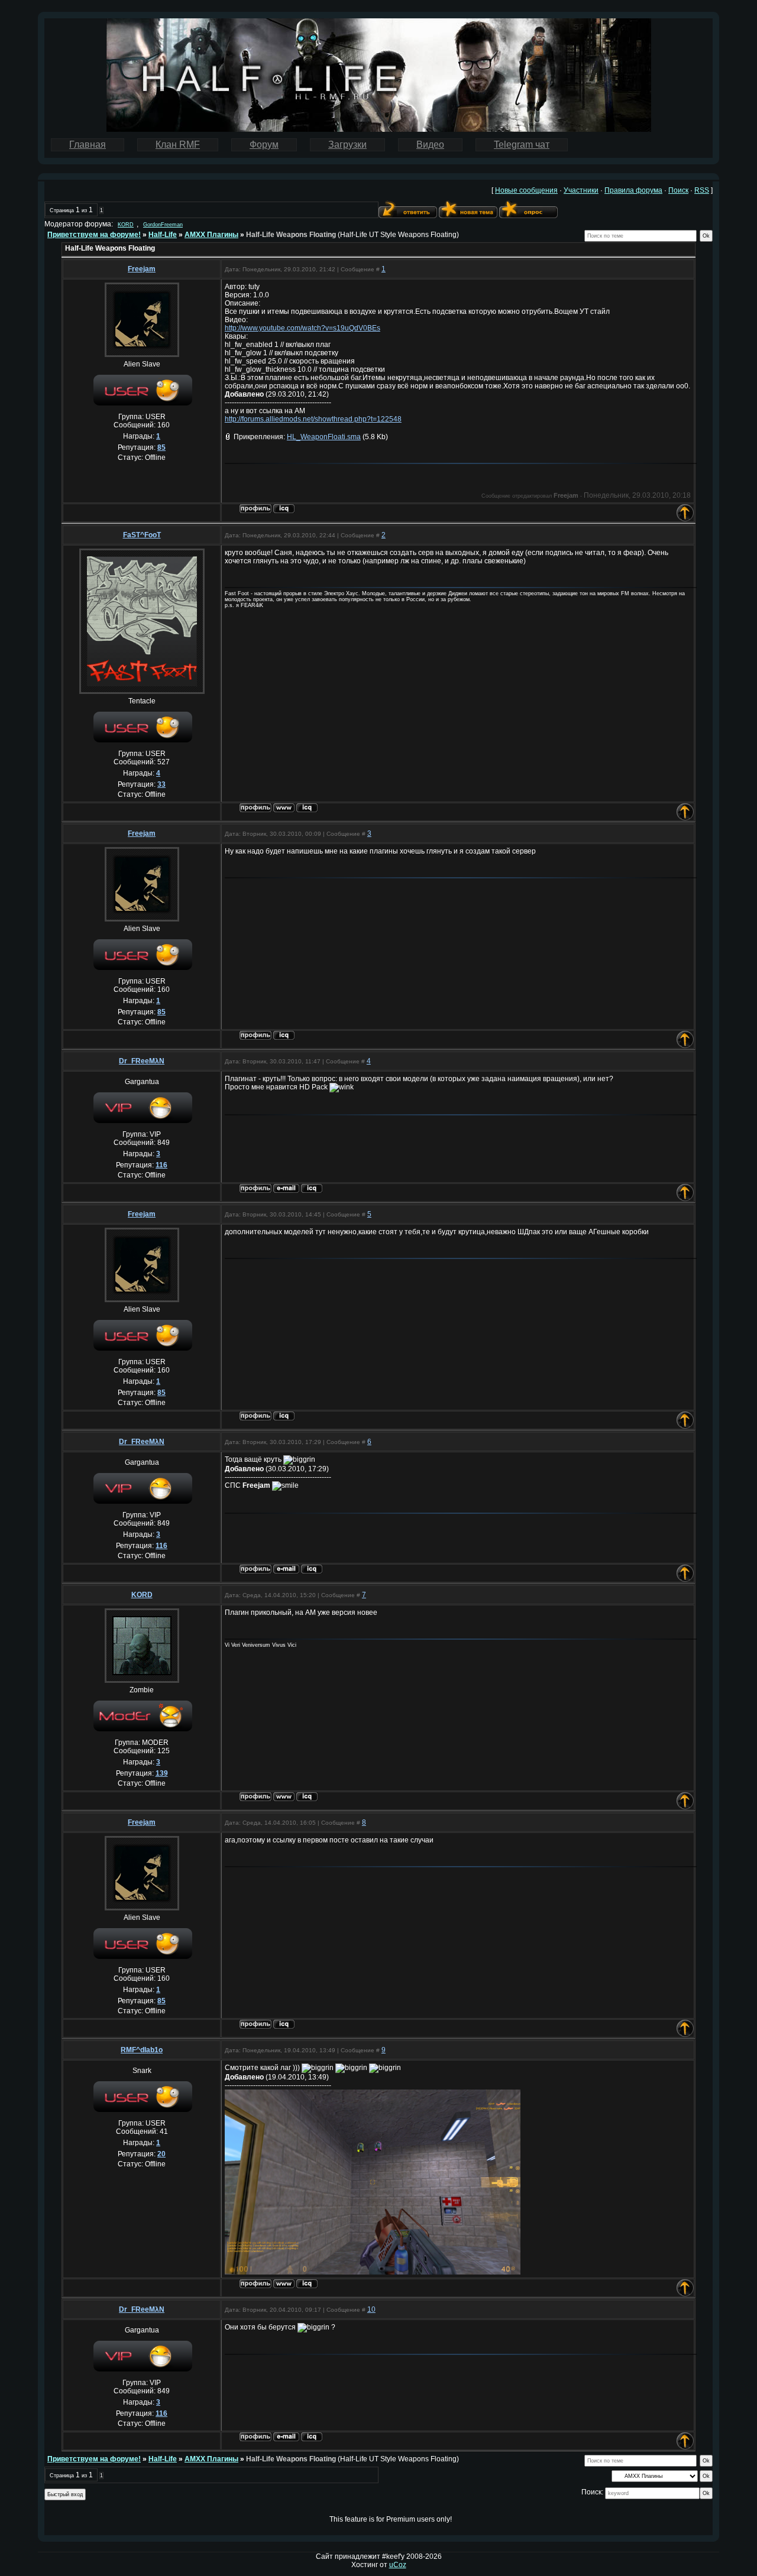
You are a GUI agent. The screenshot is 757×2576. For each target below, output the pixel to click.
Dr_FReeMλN (142, 1061)
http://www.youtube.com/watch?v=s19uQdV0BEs (303, 328)
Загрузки (347, 145)
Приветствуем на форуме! (94, 235)
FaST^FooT (142, 535)
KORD (126, 225)
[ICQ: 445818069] (284, 509)
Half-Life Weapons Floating (291, 235)
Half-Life (163, 235)
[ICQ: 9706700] (307, 808)
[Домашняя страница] (284, 808)
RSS (702, 190)
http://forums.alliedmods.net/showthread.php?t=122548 (313, 419)
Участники (581, 190)
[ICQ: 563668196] (307, 1797)
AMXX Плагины (211, 235)
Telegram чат (522, 145)
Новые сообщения (526, 190)
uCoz (398, 2565)
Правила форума (633, 190)
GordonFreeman (163, 225)
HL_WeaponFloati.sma (324, 437)
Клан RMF (178, 145)
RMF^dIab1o (142, 2050)
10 (371, 2309)
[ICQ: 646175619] (312, 1188)
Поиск (678, 190)
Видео (430, 145)
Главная (88, 145)
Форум (264, 145)
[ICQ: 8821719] (307, 2284)
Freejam (142, 269)
